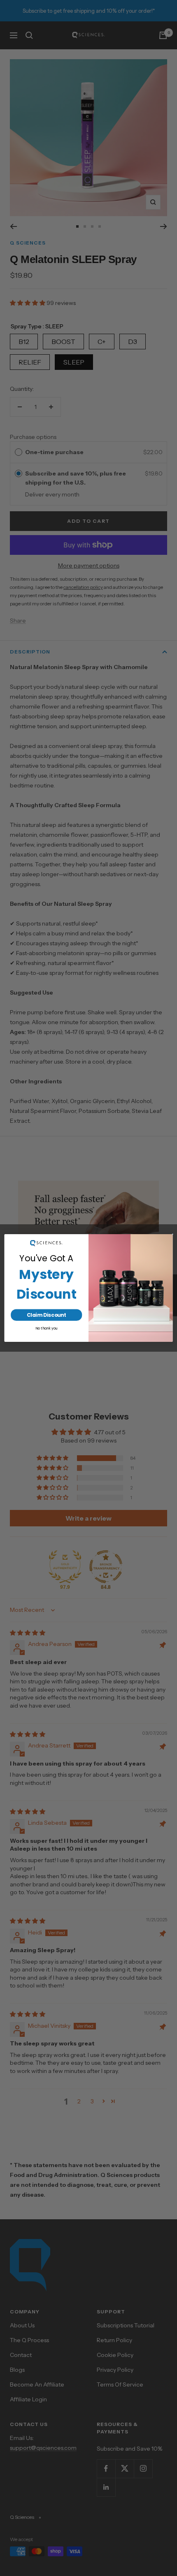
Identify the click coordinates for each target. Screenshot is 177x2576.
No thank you (47, 1328)
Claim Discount (46, 1315)
